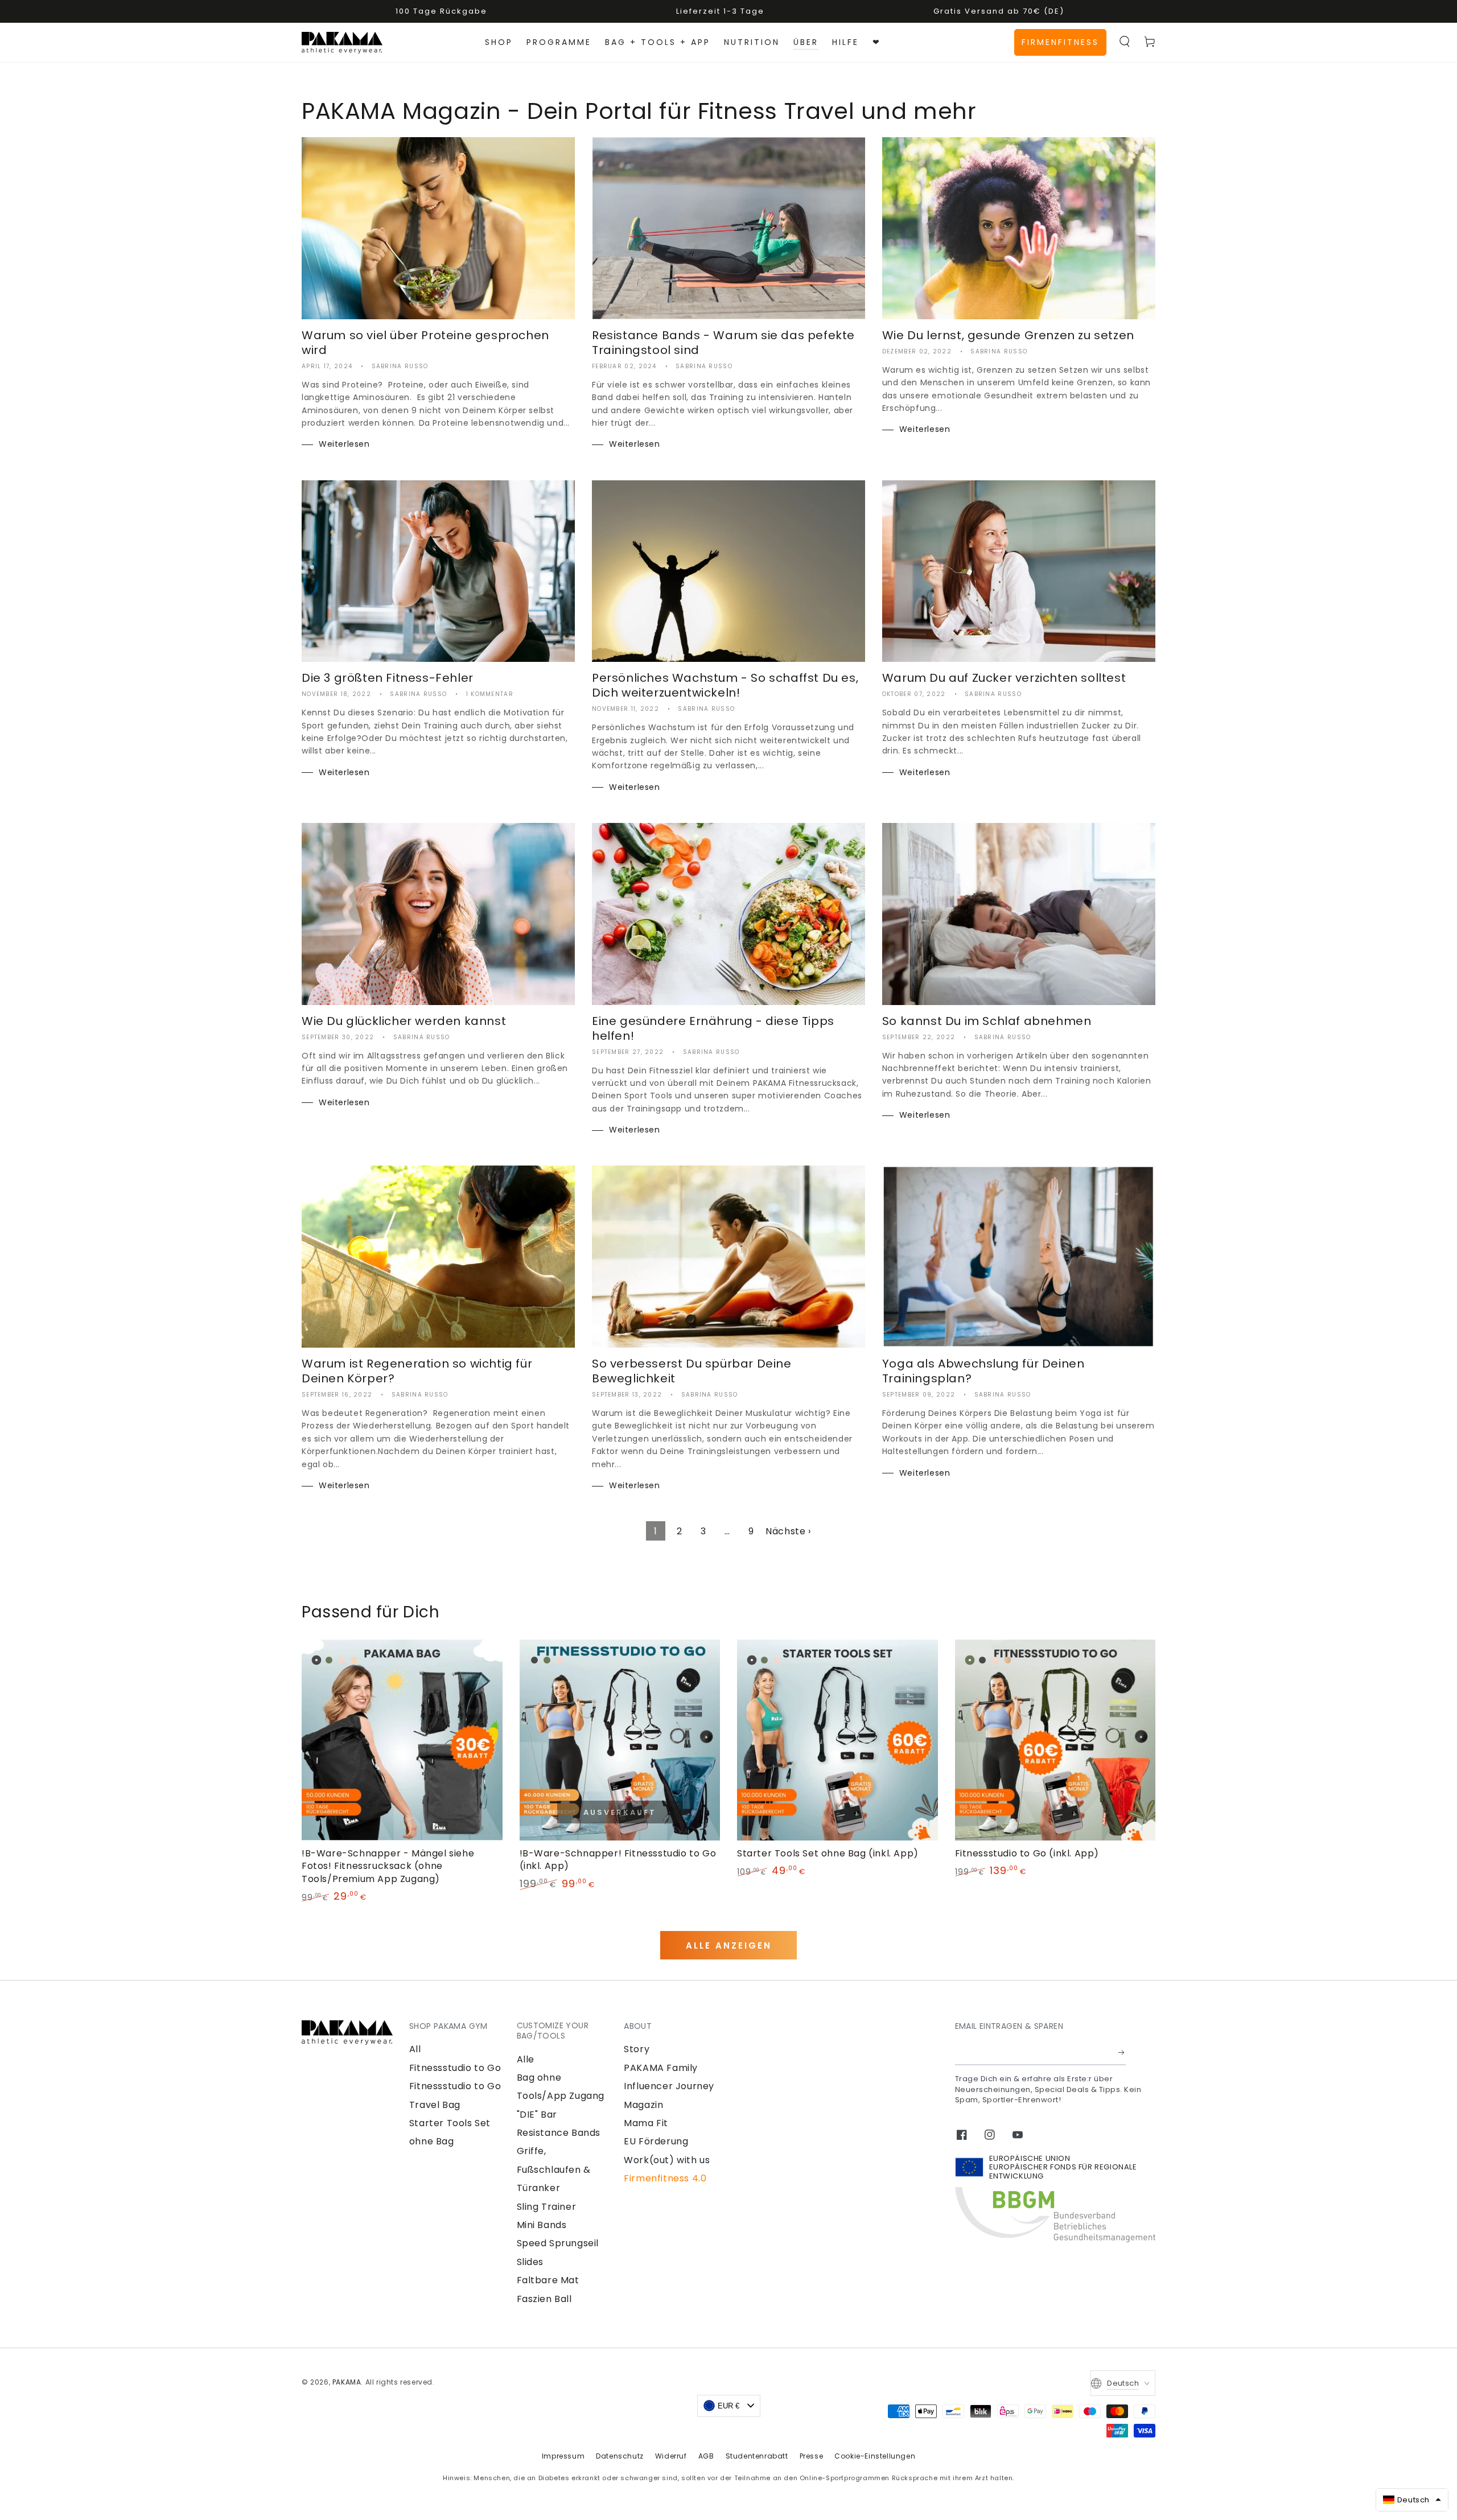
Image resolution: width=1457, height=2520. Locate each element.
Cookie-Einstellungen (875, 2456)
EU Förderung (656, 2141)
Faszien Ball (544, 2299)
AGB (706, 2456)
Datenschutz (620, 2456)
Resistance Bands (559, 2133)
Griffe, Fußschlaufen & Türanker (554, 2169)
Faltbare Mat (548, 2280)
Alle (526, 2059)
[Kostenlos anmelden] (1122, 2052)
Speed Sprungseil (558, 2243)
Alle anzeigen (729, 1945)
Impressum (563, 2456)
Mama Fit (646, 2123)
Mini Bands (542, 2225)
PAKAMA (347, 2382)
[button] (1125, 42)
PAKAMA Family (661, 2068)
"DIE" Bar (537, 2115)
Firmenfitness (1060, 42)
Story (637, 2049)
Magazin (643, 2105)
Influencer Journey (669, 2086)
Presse (812, 2456)
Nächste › (788, 1531)
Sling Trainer (547, 2207)
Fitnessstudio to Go (455, 2068)
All (415, 2049)
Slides (530, 2262)
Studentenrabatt (757, 2456)
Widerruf (671, 2456)
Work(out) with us (667, 2160)
